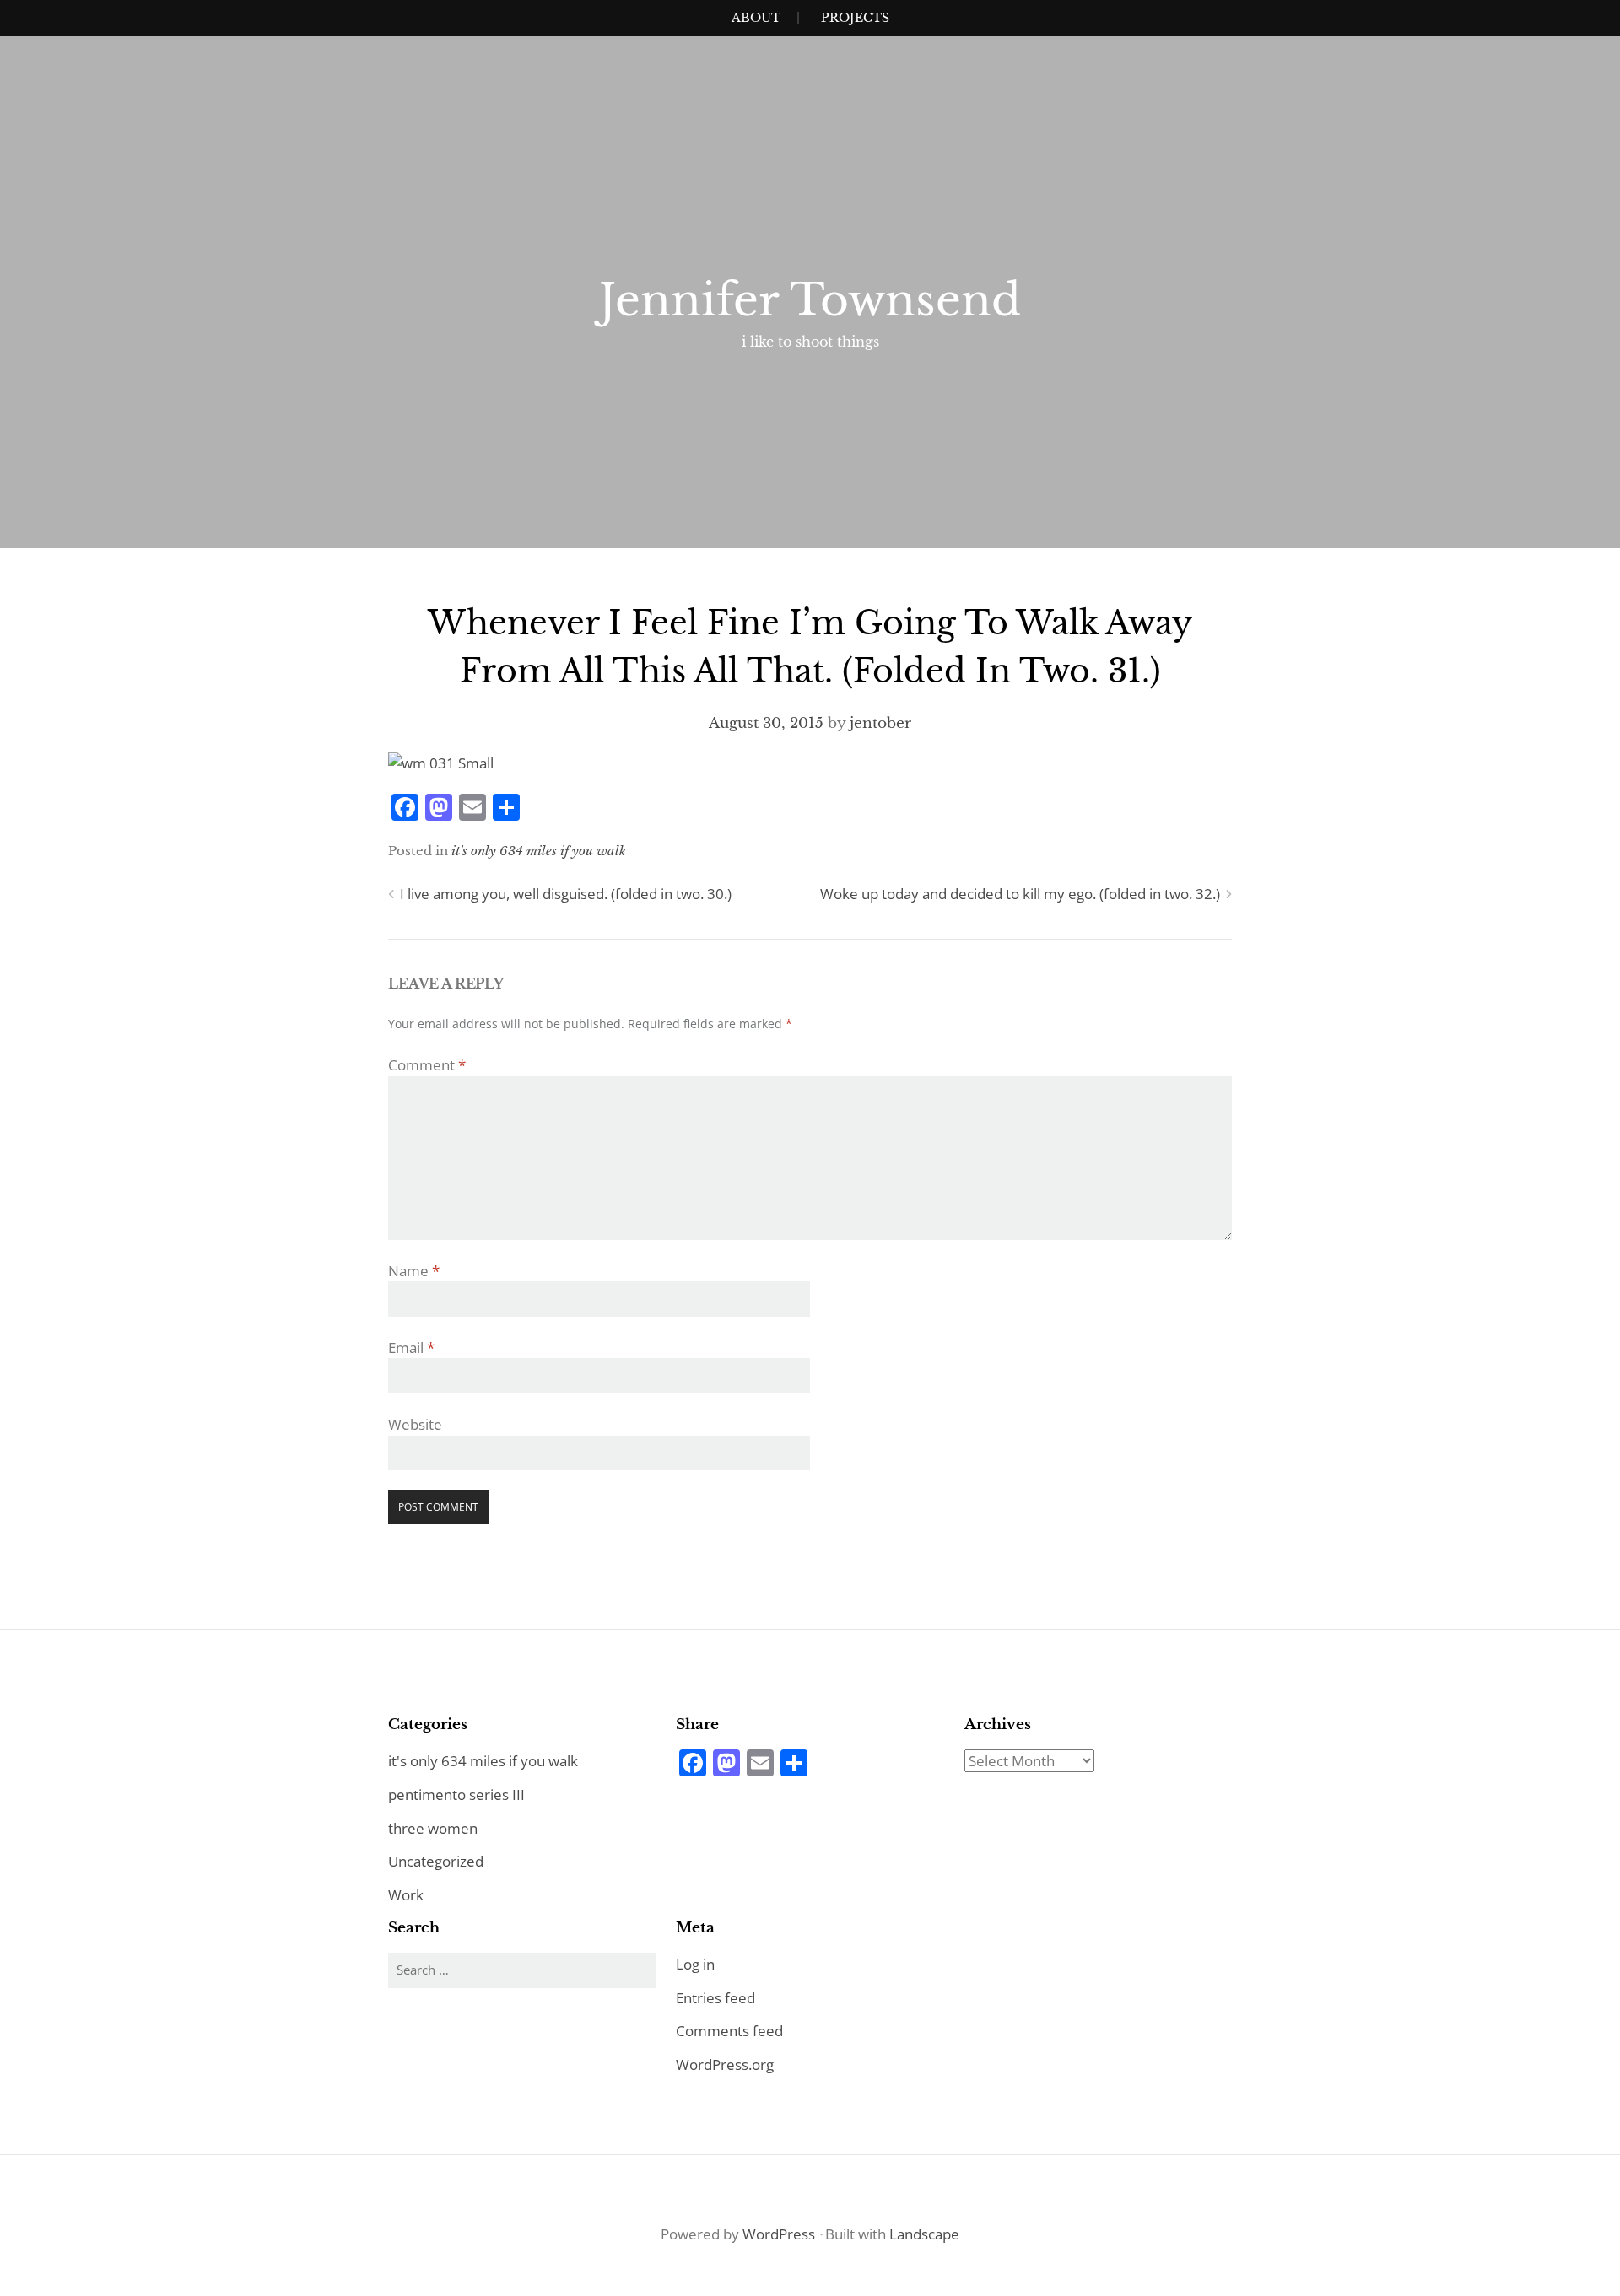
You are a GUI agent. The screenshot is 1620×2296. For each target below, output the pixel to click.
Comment (427, 1065)
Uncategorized (436, 1861)
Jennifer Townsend (810, 300)
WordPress (779, 2234)
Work (406, 1895)
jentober (880, 723)
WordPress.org (725, 2064)
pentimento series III (456, 1795)
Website (415, 1424)
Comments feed (729, 2031)
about (756, 18)
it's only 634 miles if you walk (539, 851)
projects (855, 18)
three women (433, 1828)
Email (411, 1347)
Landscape (924, 2234)
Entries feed (715, 1998)
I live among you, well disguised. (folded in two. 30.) (566, 894)
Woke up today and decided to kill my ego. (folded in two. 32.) (1020, 894)
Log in (695, 1964)
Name (414, 1271)
